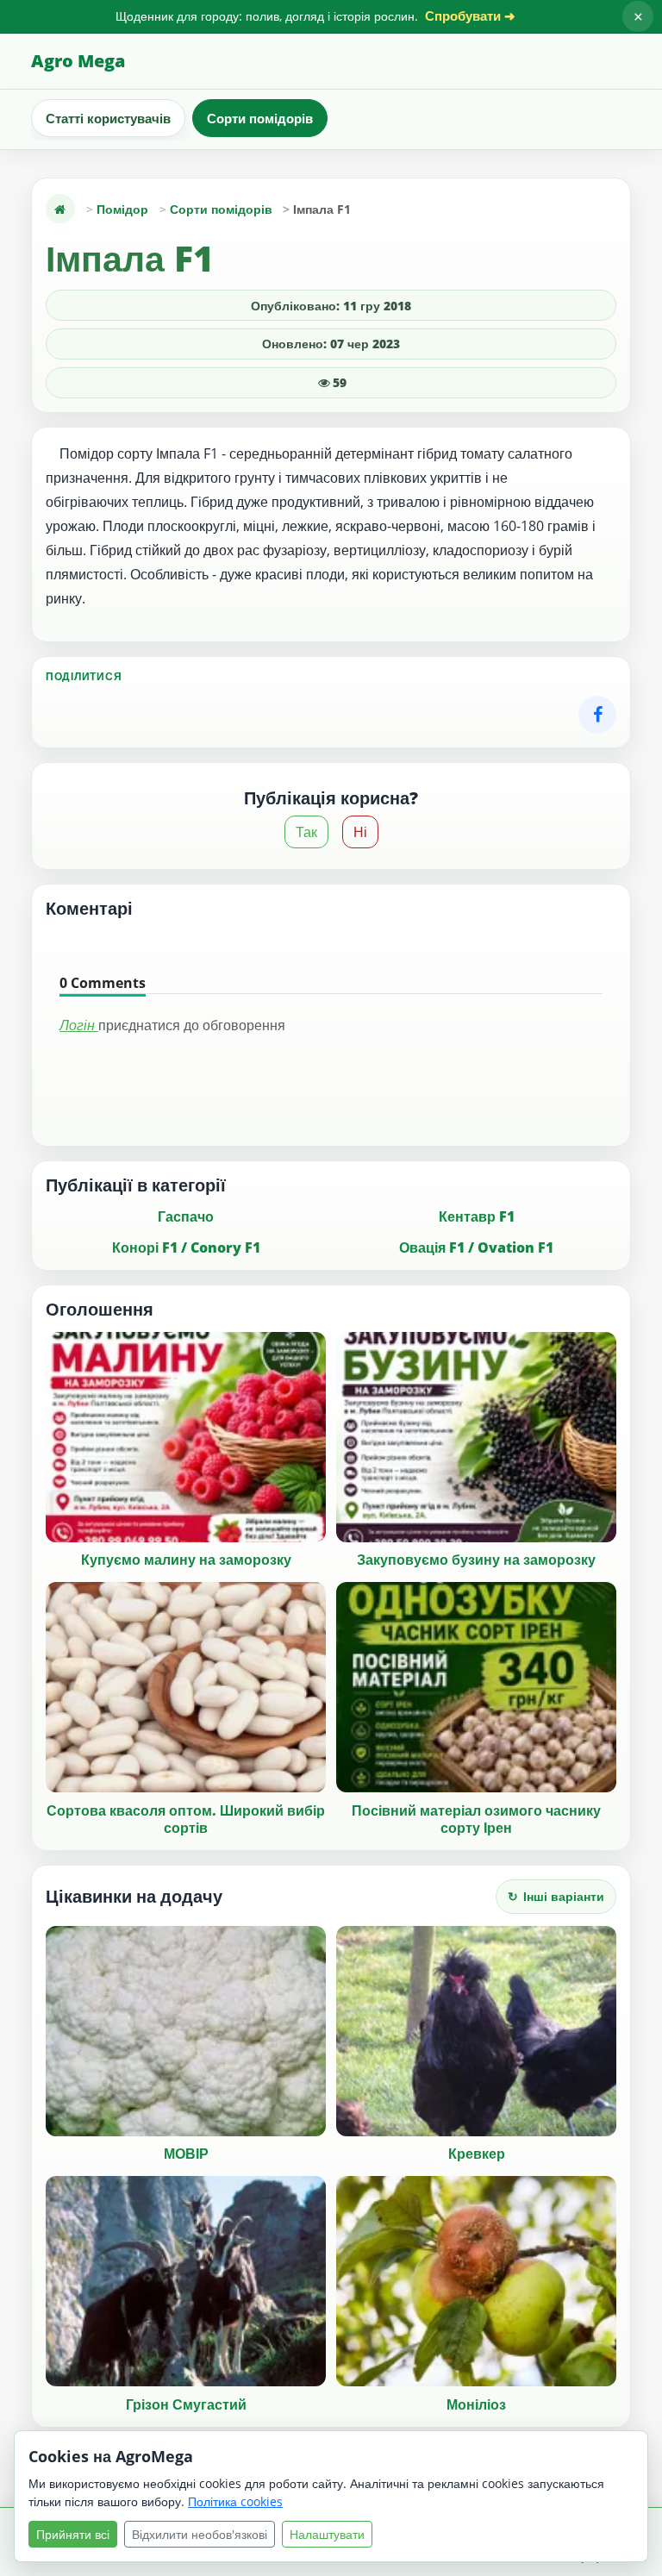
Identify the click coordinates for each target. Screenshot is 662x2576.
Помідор (122, 209)
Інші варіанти (556, 1896)
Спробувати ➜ (470, 16)
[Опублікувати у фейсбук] (597, 715)
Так (306, 832)
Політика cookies (235, 2501)
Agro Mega (78, 61)
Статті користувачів (108, 118)
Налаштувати (327, 2534)
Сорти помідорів (260, 118)
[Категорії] (60, 209)
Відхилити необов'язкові (200, 2534)
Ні (360, 832)
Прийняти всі (73, 2534)
